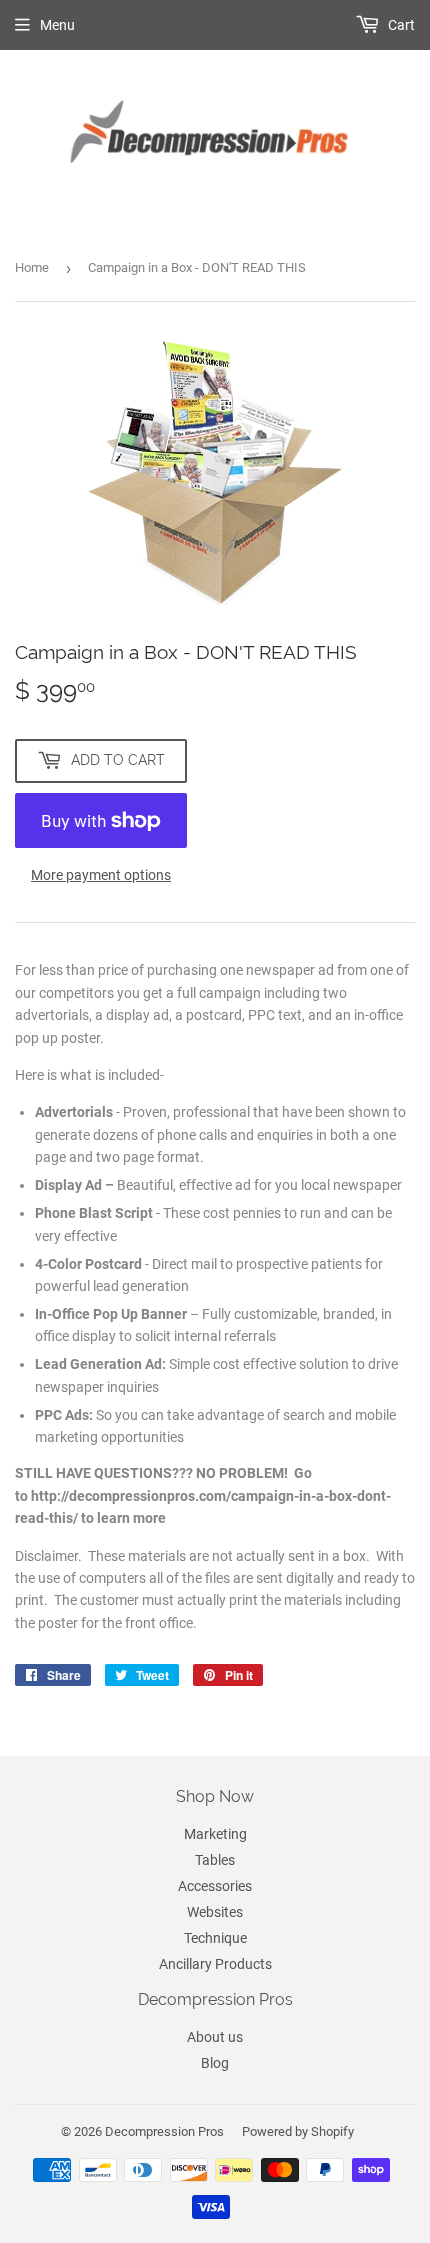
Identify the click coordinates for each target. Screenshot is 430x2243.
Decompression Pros (164, 2131)
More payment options (101, 875)
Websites (215, 1912)
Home (32, 267)
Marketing (215, 1834)
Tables (215, 1860)
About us (215, 2037)
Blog (215, 2063)
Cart (400, 25)
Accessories (215, 1886)
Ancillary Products (215, 1964)
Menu (57, 25)
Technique (215, 1938)
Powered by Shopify (298, 2131)
